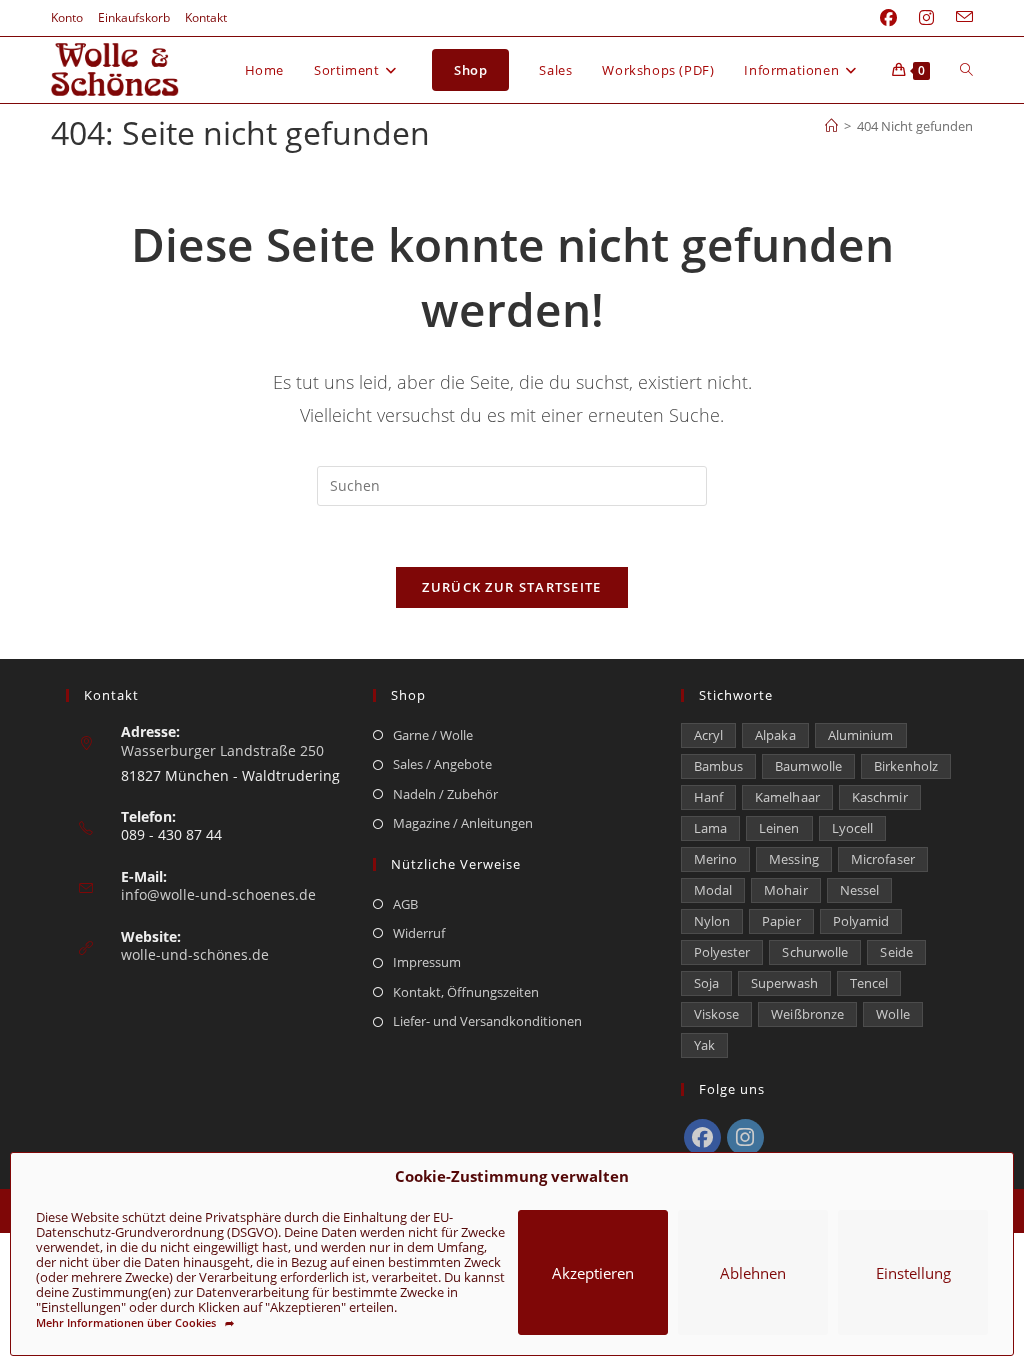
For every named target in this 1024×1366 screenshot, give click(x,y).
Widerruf (419, 933)
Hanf (708, 797)
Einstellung (913, 1273)
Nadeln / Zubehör (445, 794)
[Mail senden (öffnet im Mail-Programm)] (959, 18)
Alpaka (775, 735)
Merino (716, 859)
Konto (67, 17)
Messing (794, 859)
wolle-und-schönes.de (195, 954)
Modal (713, 890)
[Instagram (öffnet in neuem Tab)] (926, 18)
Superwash (784, 983)
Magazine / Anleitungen (463, 823)
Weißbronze (807, 1014)
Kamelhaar (787, 797)
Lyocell (853, 828)
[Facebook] (702, 1137)
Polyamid (861, 921)
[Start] (831, 126)
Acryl (709, 735)
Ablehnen (753, 1273)
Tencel (869, 983)
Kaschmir (880, 797)
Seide (896, 952)
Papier (781, 921)
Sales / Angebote (442, 764)
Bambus (719, 766)
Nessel (860, 890)
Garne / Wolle (433, 735)
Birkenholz (906, 766)
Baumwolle (808, 766)
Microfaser (883, 859)
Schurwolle (815, 952)
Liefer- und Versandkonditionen (487, 1021)
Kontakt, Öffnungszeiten (466, 992)
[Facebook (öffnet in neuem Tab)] (888, 18)
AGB (405, 904)
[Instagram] (745, 1137)
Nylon (712, 921)
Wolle (893, 1014)
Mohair (786, 890)
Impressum (427, 962)
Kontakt (206, 17)
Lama (710, 828)
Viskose (717, 1014)
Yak (704, 1045)
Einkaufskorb (134, 17)
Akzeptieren (593, 1273)
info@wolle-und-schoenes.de (218, 894)
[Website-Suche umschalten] (966, 70)
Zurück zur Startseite (511, 587)
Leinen (779, 828)
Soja (706, 983)
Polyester (722, 952)
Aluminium (861, 735)
